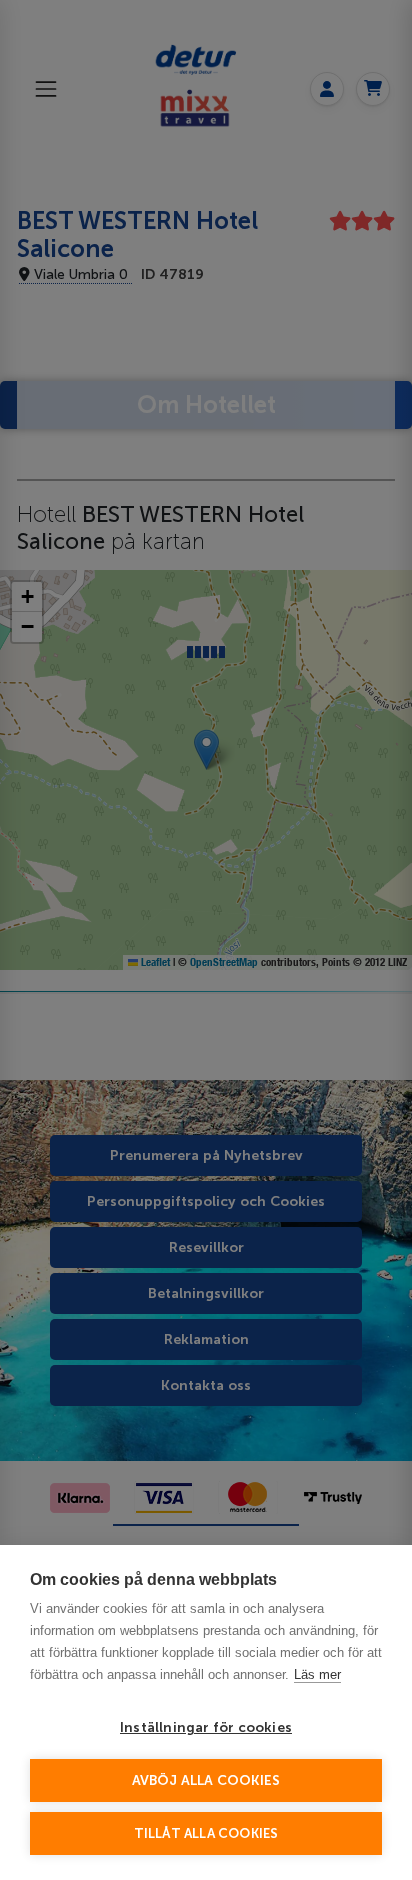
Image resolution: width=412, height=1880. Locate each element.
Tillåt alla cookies (206, 1833)
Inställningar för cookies (206, 1727)
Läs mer (317, 1674)
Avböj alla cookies (206, 1780)
